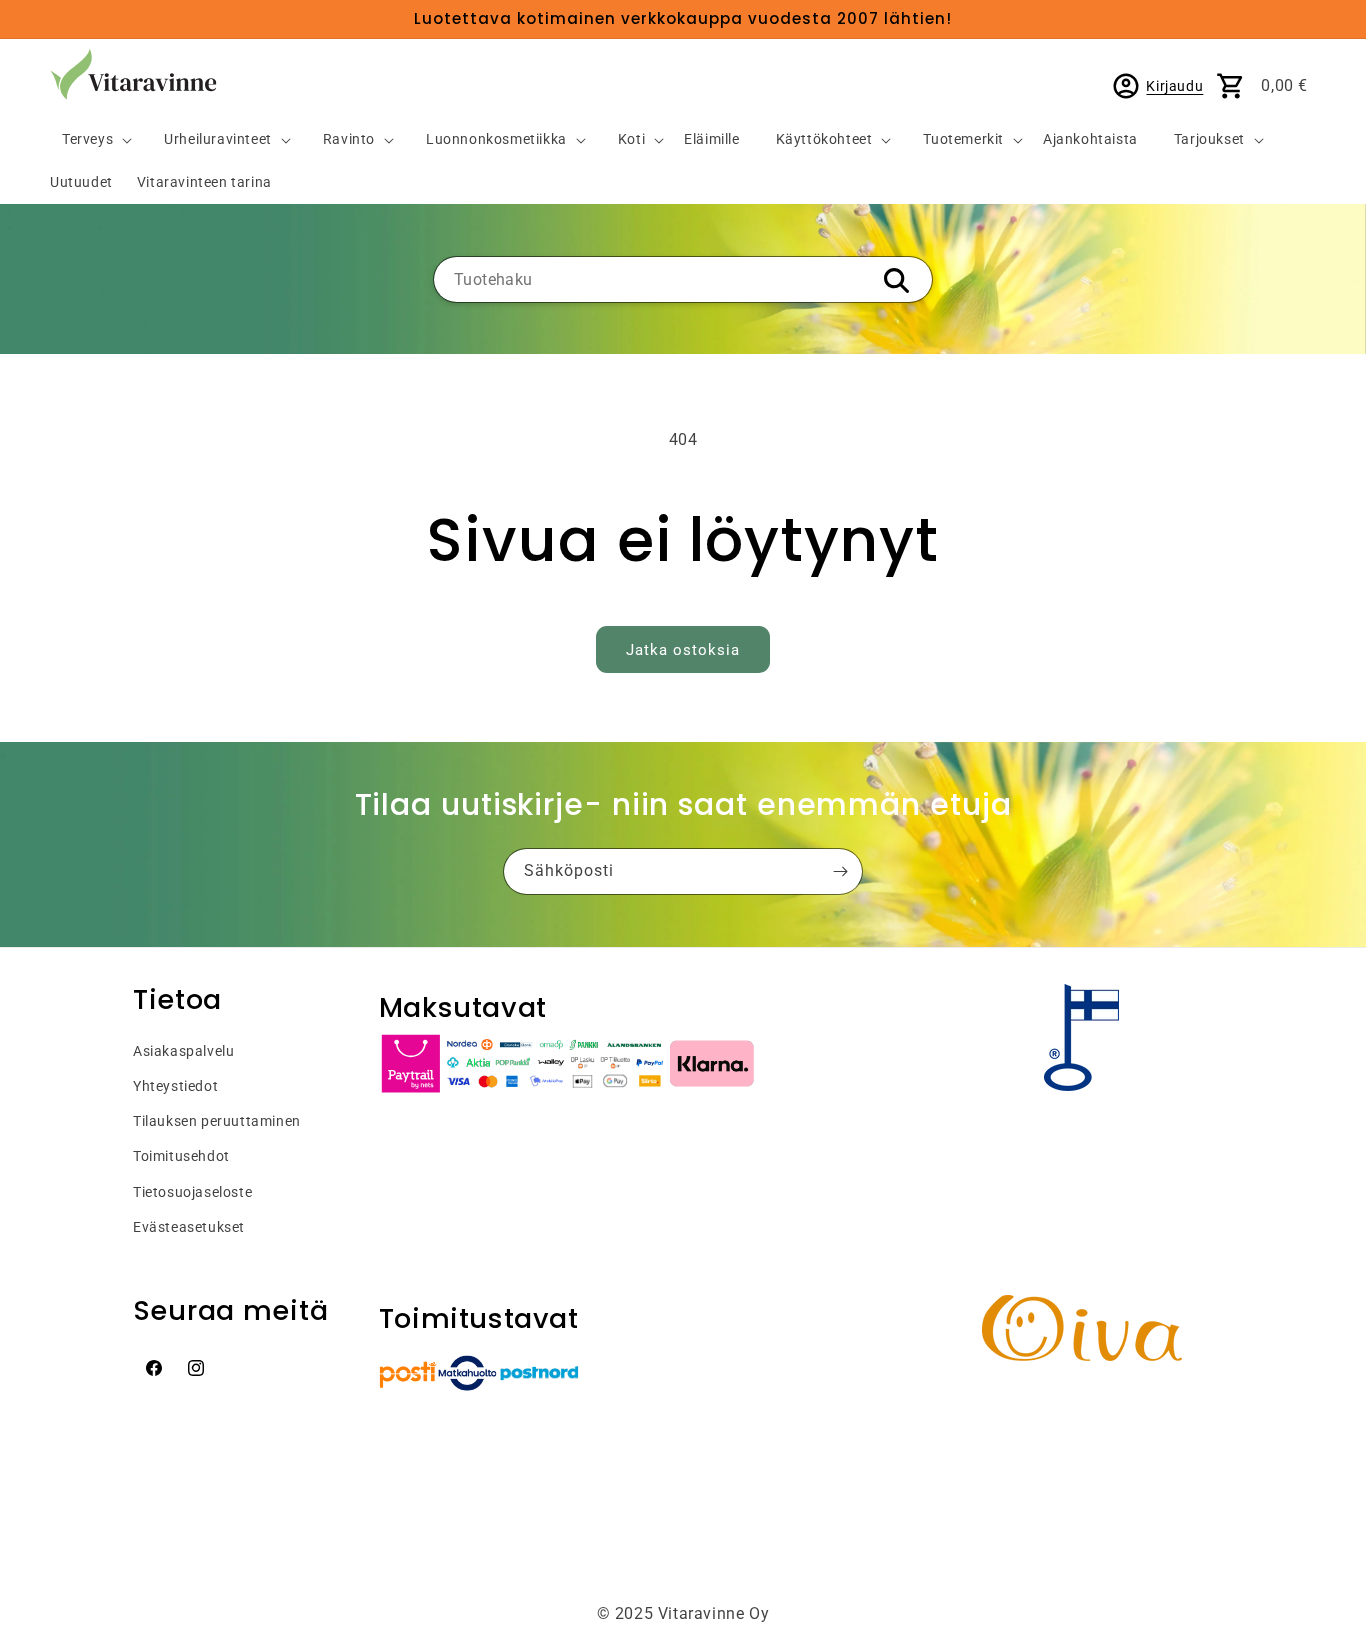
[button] (89, 140)
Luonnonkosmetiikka (496, 139)
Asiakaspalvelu (183, 1051)
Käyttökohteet (824, 139)
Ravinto (349, 139)
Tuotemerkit (963, 139)
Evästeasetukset (189, 1227)
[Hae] (896, 281)
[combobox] (683, 279)
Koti (631, 139)
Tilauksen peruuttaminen (217, 1121)
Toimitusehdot (181, 1156)
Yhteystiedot (175, 1086)
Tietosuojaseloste (192, 1192)
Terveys (87, 139)
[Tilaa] (840, 871)
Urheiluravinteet (218, 139)
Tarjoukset (1209, 139)
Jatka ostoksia (683, 650)
